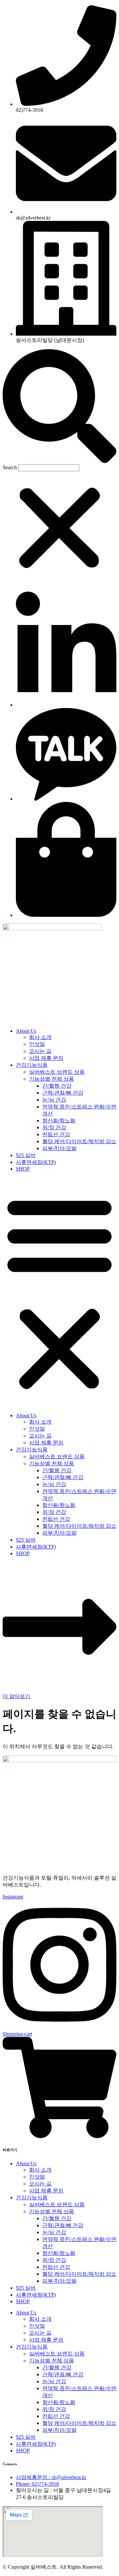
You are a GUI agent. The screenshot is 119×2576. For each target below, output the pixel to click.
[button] (59, 407)
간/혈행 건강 (57, 1086)
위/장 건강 (54, 1127)
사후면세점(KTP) (36, 1162)
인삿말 (37, 1044)
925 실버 (26, 1155)
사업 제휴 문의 (46, 1058)
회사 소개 (40, 1037)
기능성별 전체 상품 (52, 1079)
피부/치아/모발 (59, 1148)
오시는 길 (40, 1051)
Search (10, 467)
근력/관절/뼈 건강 (63, 1093)
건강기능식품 (32, 1065)
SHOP (23, 1169)
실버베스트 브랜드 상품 (57, 1072)
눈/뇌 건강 (54, 1100)
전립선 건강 (56, 1134)
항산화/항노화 (59, 1121)
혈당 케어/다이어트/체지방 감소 (79, 1141)
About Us (26, 1031)
